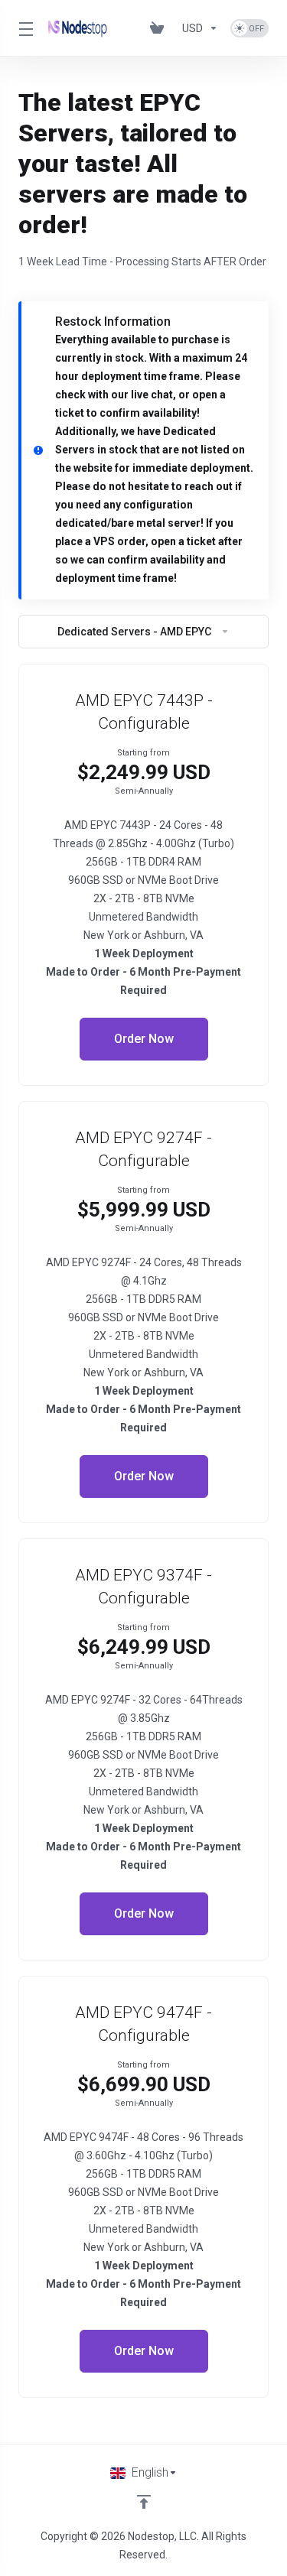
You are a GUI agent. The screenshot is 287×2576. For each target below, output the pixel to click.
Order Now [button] (144, 1039)
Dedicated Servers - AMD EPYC (134, 632)
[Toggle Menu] (24, 28)
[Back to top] (144, 2502)
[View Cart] (160, 28)
